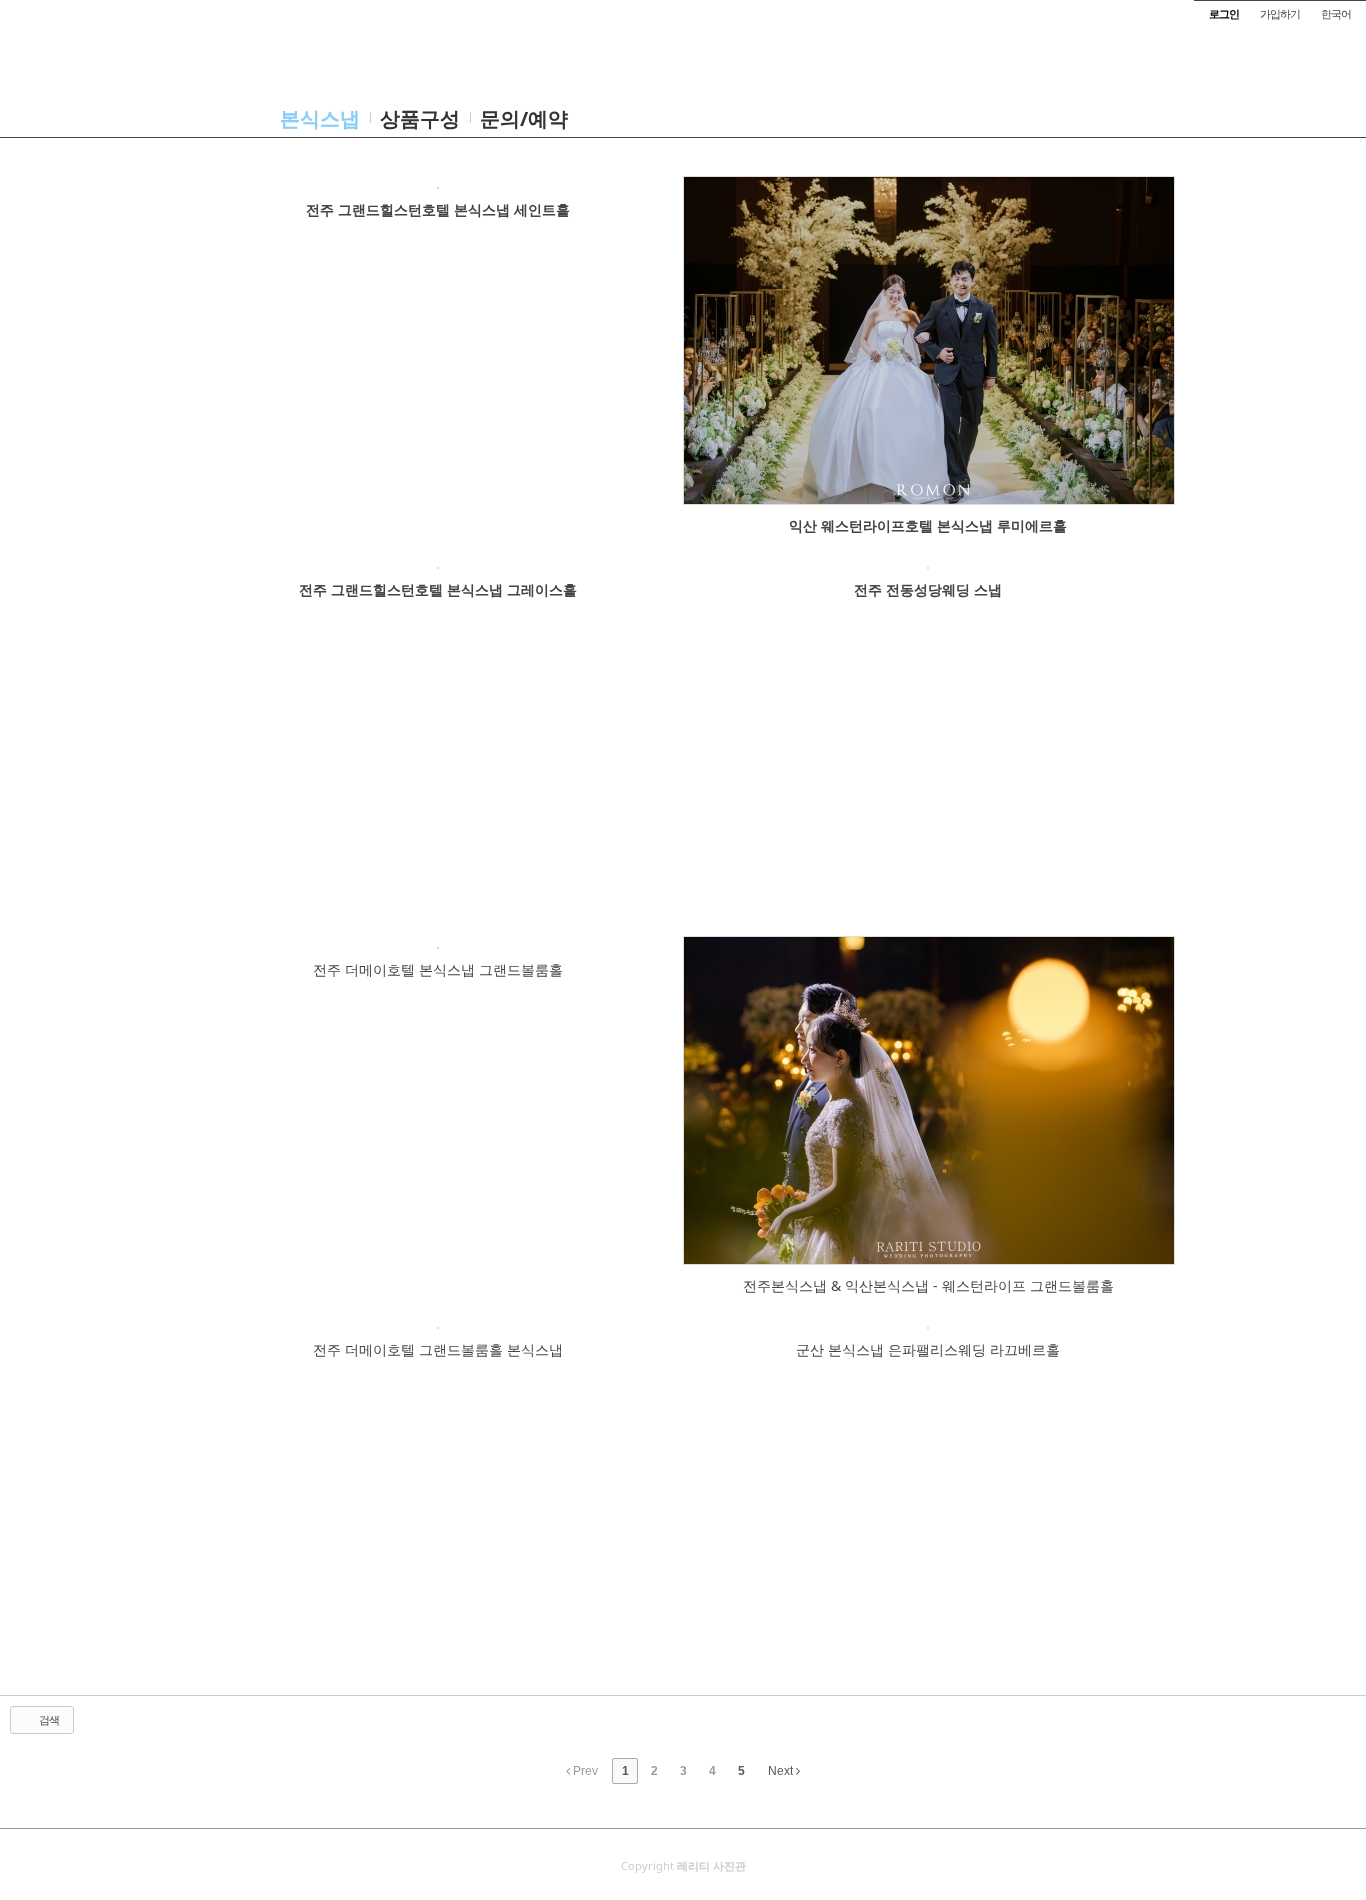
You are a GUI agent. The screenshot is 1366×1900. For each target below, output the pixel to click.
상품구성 (420, 118)
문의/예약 (524, 118)
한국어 (1336, 13)
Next (782, 1771)
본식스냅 (320, 118)
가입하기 (1280, 13)
